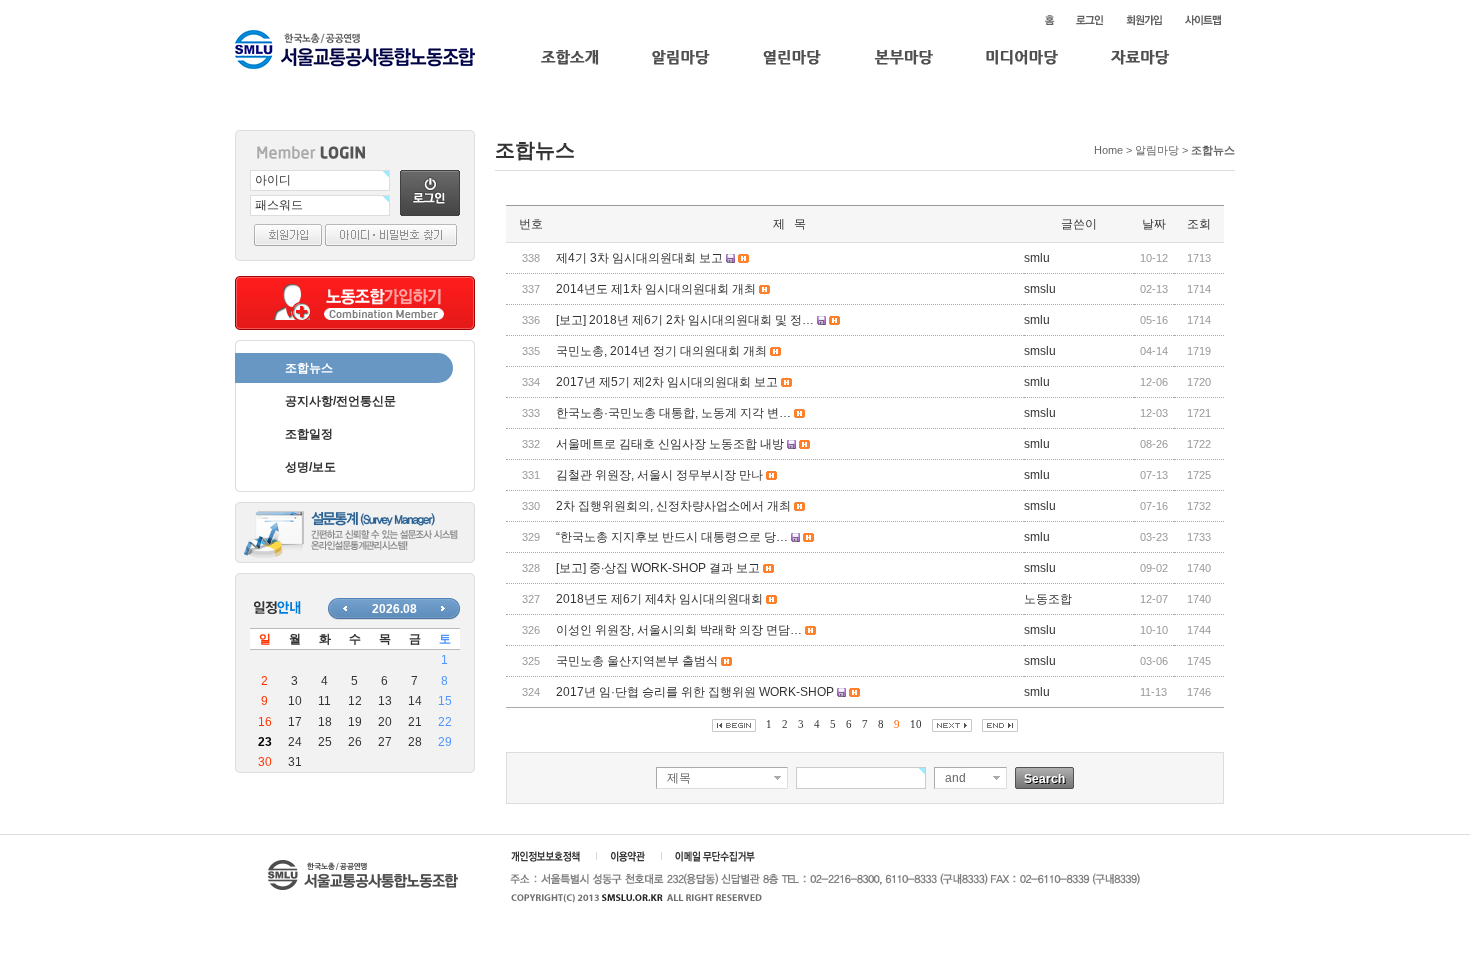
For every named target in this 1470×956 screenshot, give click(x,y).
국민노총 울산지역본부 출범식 (637, 661)
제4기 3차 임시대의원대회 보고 (639, 258)
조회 (1199, 224)
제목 (679, 778)
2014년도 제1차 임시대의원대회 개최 (656, 289)
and (955, 778)
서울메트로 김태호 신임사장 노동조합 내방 (670, 444)
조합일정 (309, 434)
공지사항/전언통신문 (340, 401)
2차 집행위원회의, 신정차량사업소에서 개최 (673, 506)
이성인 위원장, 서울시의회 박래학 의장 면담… (679, 630)
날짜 (1154, 224)
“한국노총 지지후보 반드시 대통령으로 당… (672, 537)
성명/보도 (310, 467)
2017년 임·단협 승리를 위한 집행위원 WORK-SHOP (695, 692)
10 (916, 724)
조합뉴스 (309, 368)
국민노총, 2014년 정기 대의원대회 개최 (661, 351)
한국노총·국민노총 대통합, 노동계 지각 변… (673, 413)
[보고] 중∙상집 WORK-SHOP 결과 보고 (658, 568)
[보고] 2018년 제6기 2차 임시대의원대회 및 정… (685, 320)
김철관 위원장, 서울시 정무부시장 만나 (659, 475)
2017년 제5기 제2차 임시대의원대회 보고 (667, 382)
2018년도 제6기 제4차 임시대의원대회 (659, 599)
